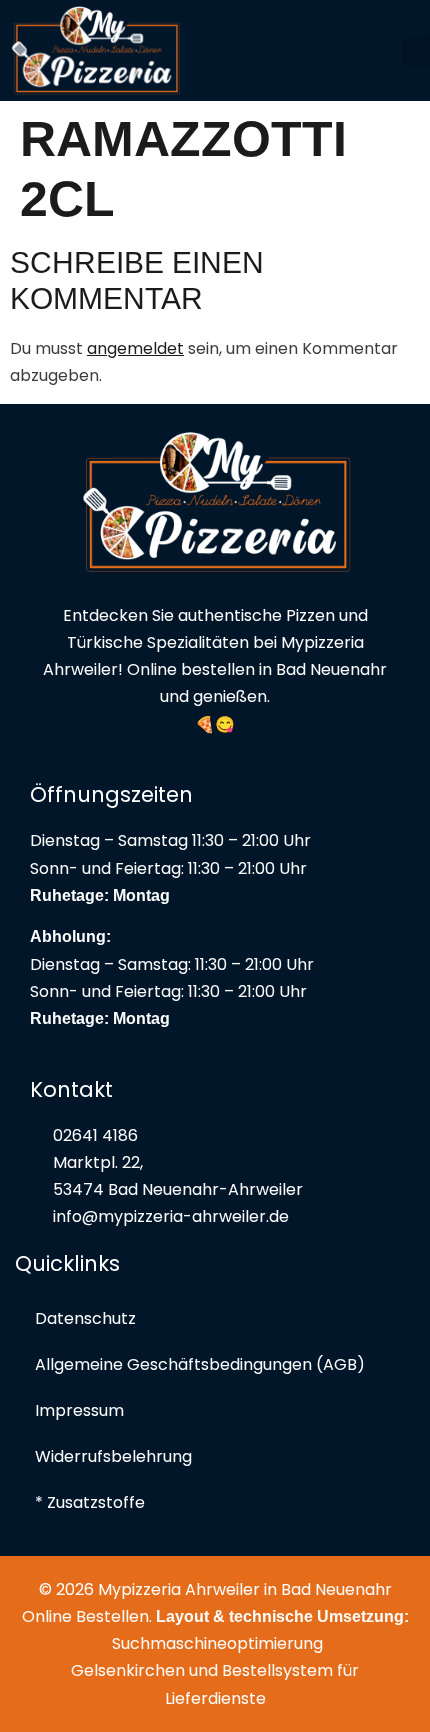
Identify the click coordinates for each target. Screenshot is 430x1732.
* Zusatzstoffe (90, 1502)
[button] (416, 50)
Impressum (79, 1410)
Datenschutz (85, 1318)
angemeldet (135, 348)
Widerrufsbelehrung (113, 1456)
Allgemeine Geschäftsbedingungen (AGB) (200, 1364)
